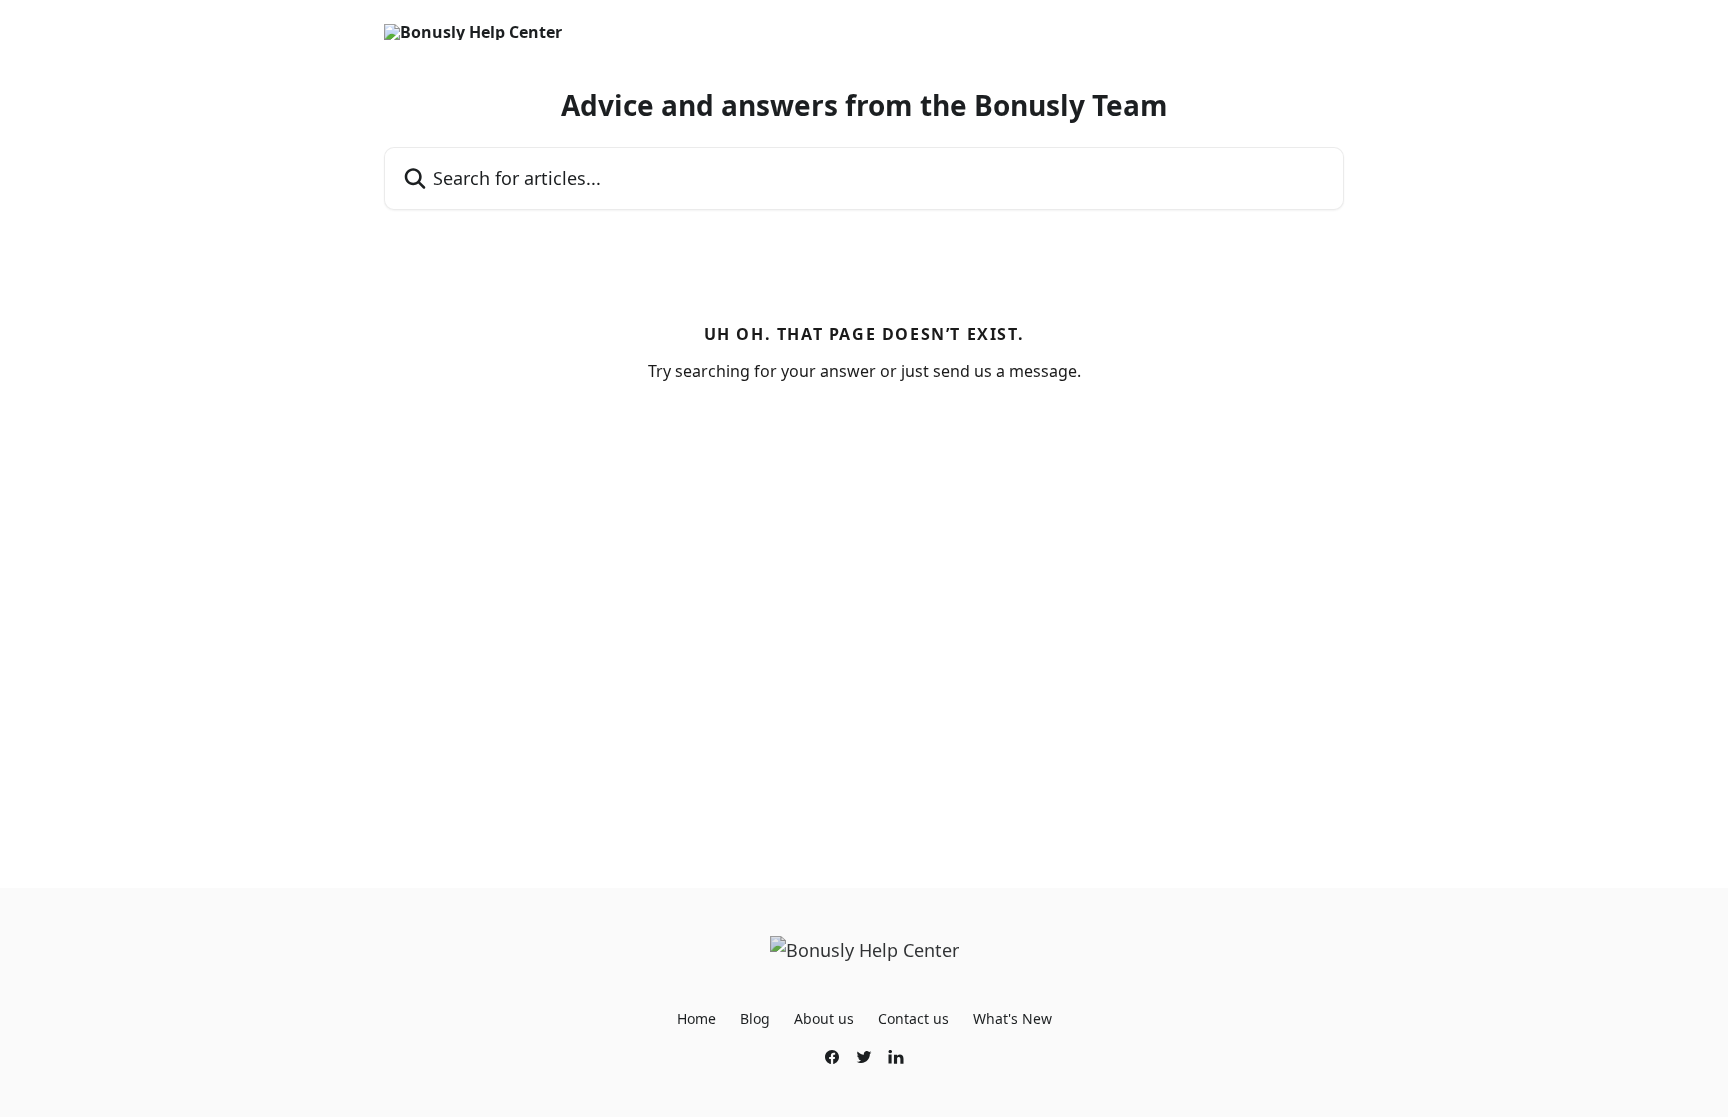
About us (824, 1018)
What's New (1012, 1018)
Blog (755, 1018)
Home (696, 1018)
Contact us (913, 1018)
